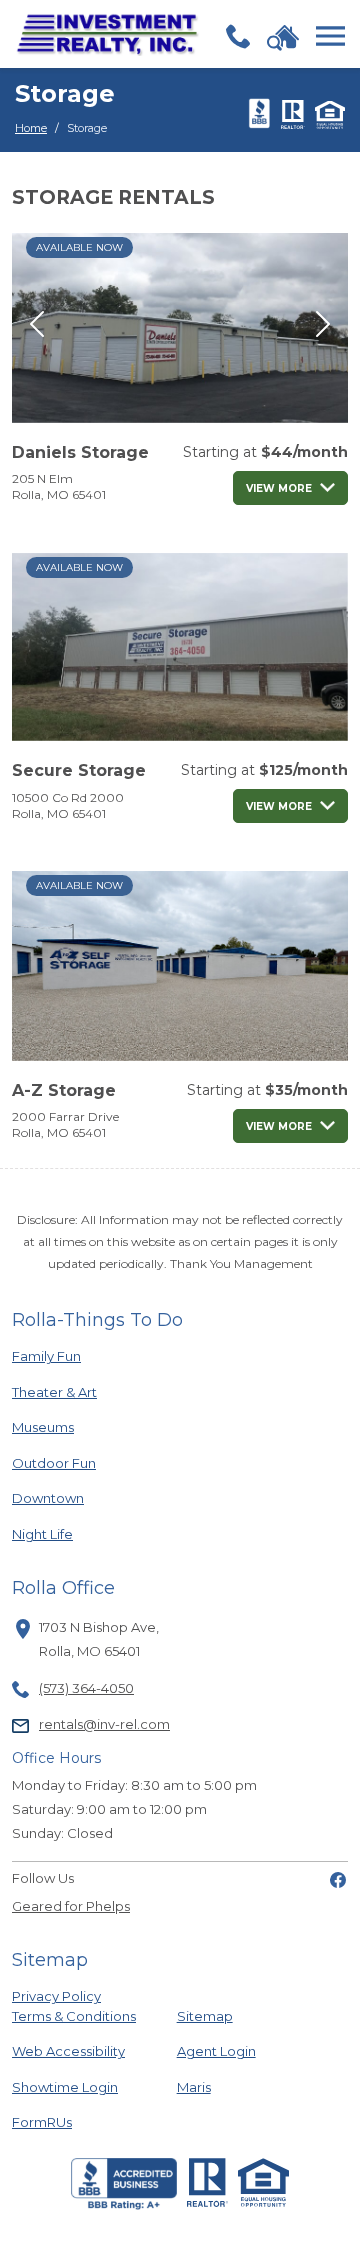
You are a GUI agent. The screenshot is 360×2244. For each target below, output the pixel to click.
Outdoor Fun (79, 1462)
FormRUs (79, 2121)
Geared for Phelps (71, 1906)
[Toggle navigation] (330, 36)
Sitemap (205, 2016)
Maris (194, 2086)
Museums (79, 1426)
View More (279, 488)
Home (31, 128)
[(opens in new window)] (338, 1878)
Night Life (79, 1533)
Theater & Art (79, 1391)
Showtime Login (79, 2086)
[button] (37, 324)
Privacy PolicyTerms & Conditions (74, 2006)
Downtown (79, 1497)
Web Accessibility (68, 2051)
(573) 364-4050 (86, 1688)
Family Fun (79, 1355)
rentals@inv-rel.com (104, 1724)
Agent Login (216, 2050)
